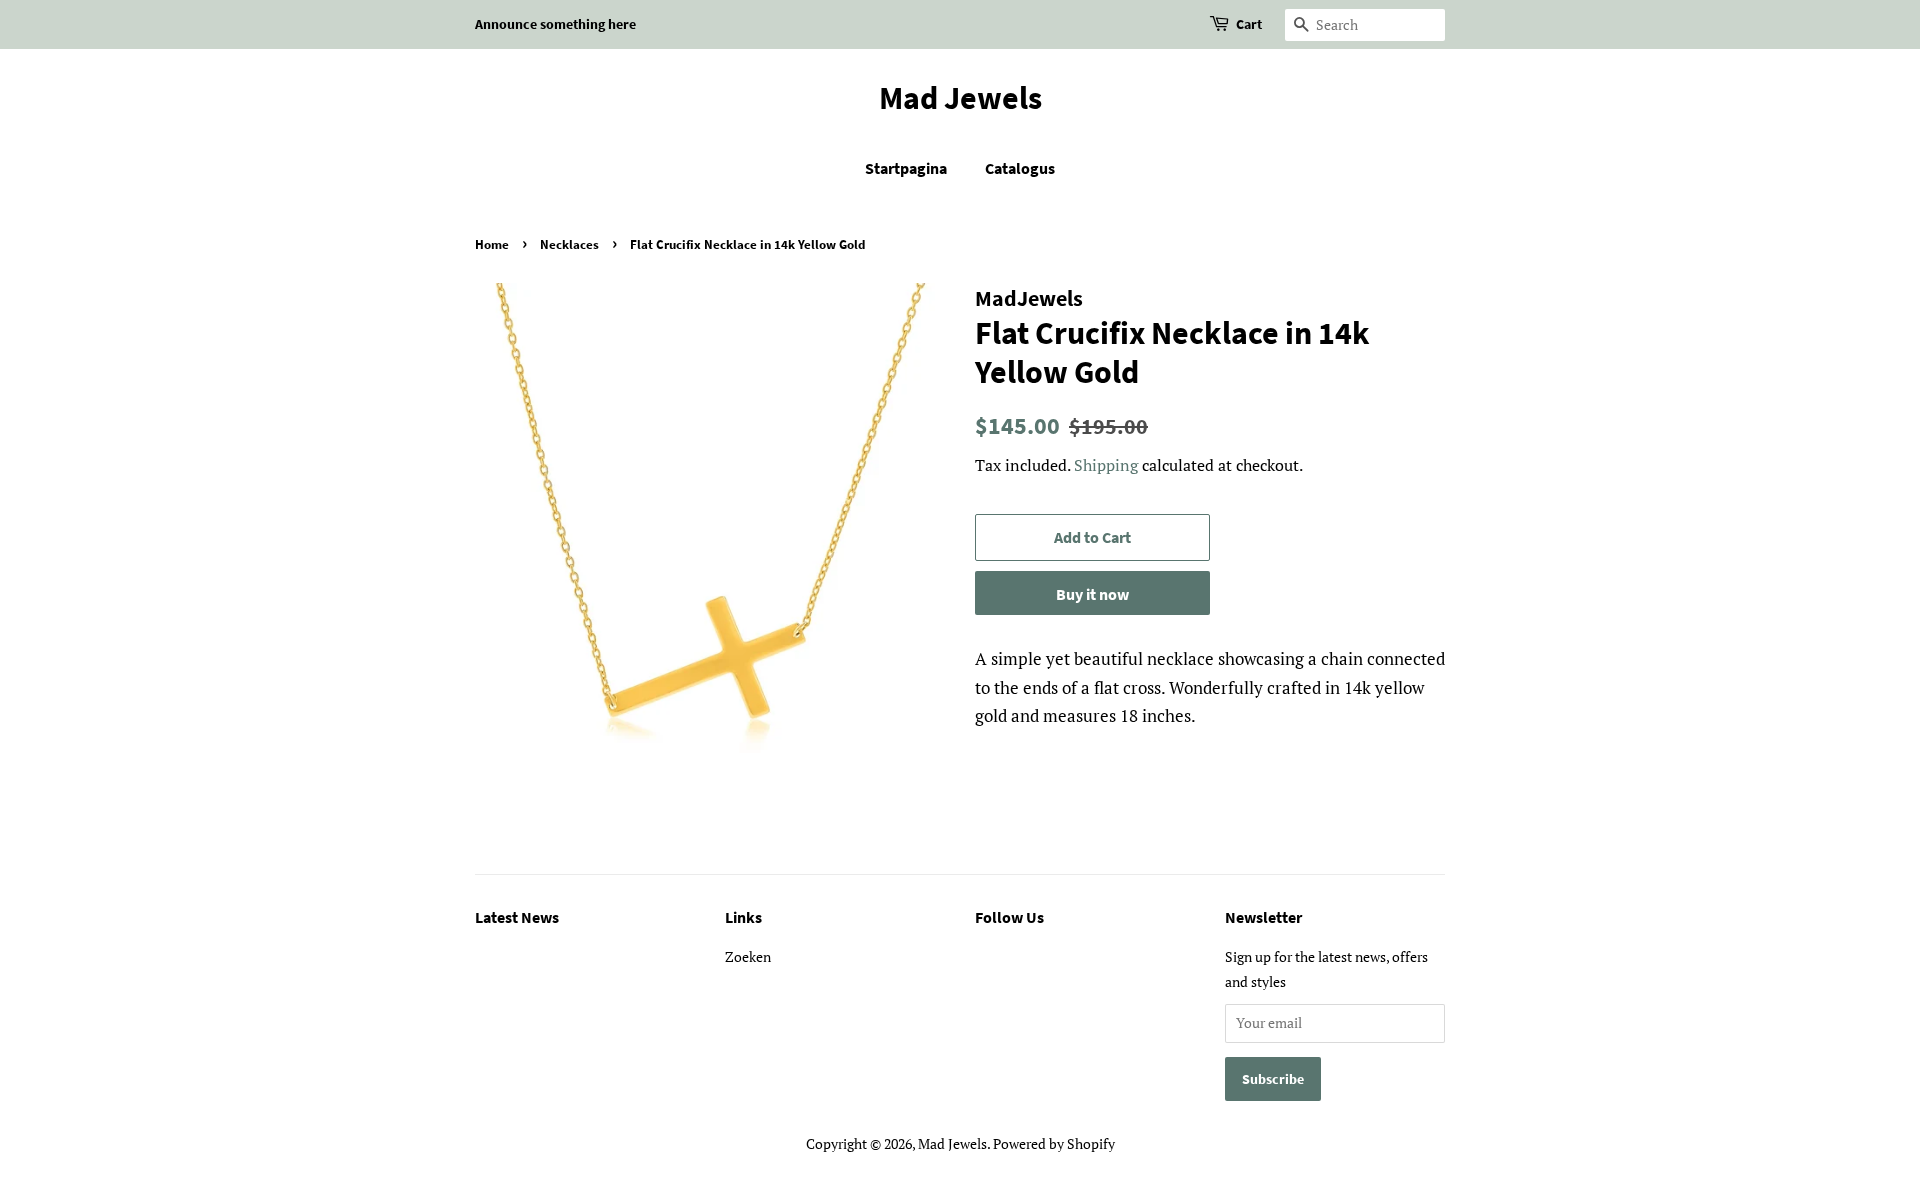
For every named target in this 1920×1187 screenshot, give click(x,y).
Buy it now (1092, 594)
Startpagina (906, 168)
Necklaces (569, 244)
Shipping (1106, 465)
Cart (1249, 24)
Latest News (517, 917)
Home (492, 244)
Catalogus (1020, 168)
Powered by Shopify (1054, 1143)
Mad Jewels (960, 98)
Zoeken (748, 956)
